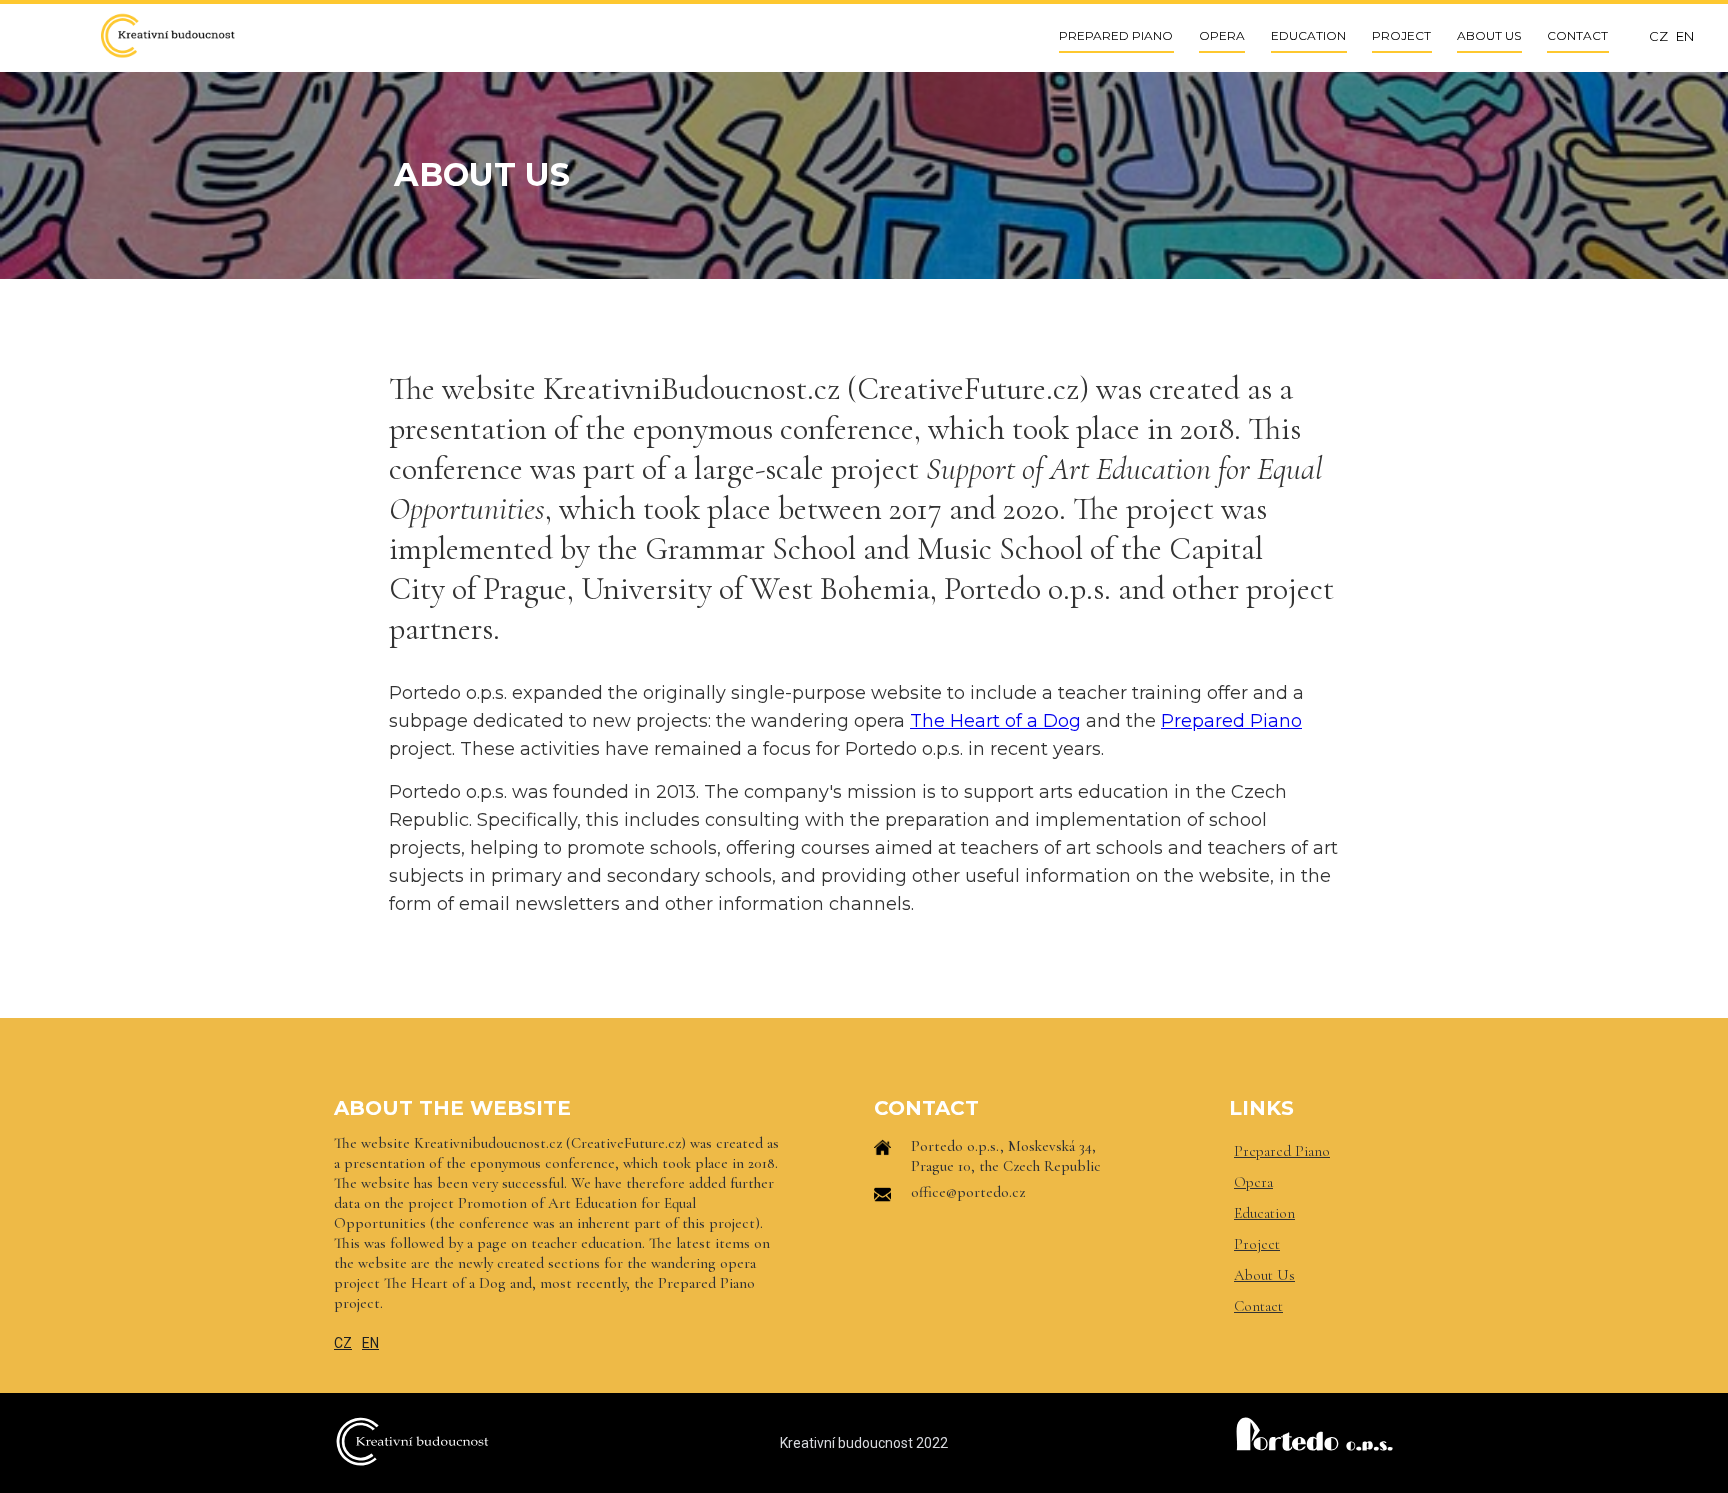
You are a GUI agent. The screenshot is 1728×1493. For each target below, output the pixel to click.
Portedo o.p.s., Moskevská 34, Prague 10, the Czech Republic (1006, 1156)
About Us (1264, 1275)
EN (370, 1343)
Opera (1253, 1182)
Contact (1258, 1306)
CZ (343, 1343)
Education (1264, 1213)
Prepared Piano (1231, 721)
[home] (167, 35)
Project (1257, 1244)
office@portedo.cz (968, 1192)
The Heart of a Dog (995, 721)
